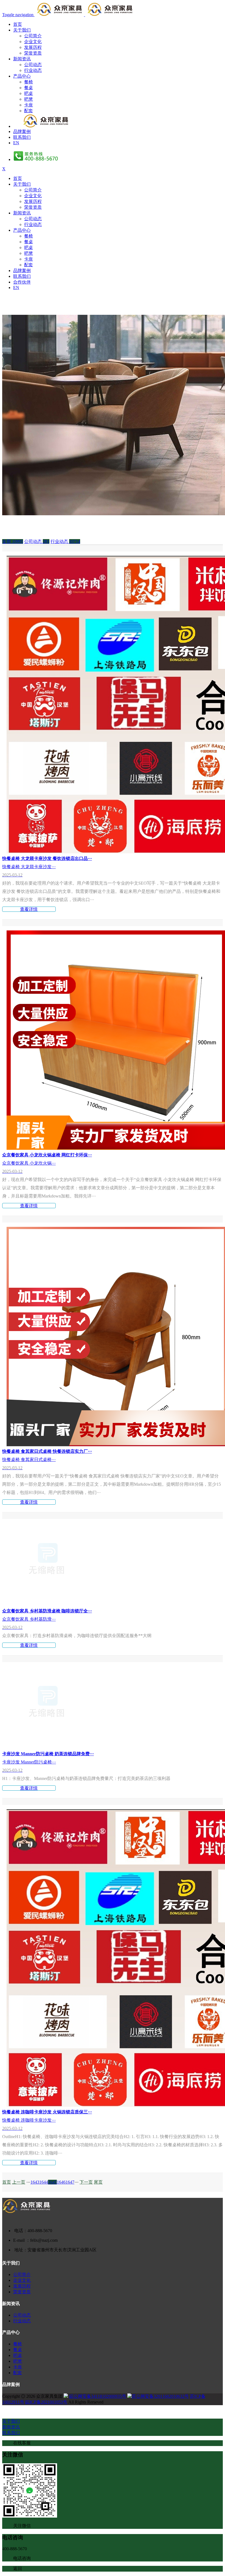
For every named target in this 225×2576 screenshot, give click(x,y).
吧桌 (29, 93)
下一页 (86, 2182)
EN (16, 143)
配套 (29, 111)
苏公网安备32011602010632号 (160, 2396)
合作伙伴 (22, 282)
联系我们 (22, 137)
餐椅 (29, 82)
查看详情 (29, 909)
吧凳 (29, 99)
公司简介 (33, 36)
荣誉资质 (33, 53)
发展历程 (33, 47)
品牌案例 (22, 131)
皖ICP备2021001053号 (46, 2402)
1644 (44, 2182)
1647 (70, 2182)
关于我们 (22, 30)
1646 (61, 2182)
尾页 (98, 2182)
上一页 (19, 2182)
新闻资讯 (22, 59)
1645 (52, 2182)
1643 (35, 2182)
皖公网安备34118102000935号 (98, 2396)
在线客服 (22, 2443)
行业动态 (33, 70)
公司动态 (33, 65)
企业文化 (33, 42)
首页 (18, 24)
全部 (13, 541)
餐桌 (29, 88)
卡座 (29, 105)
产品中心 (22, 76)
